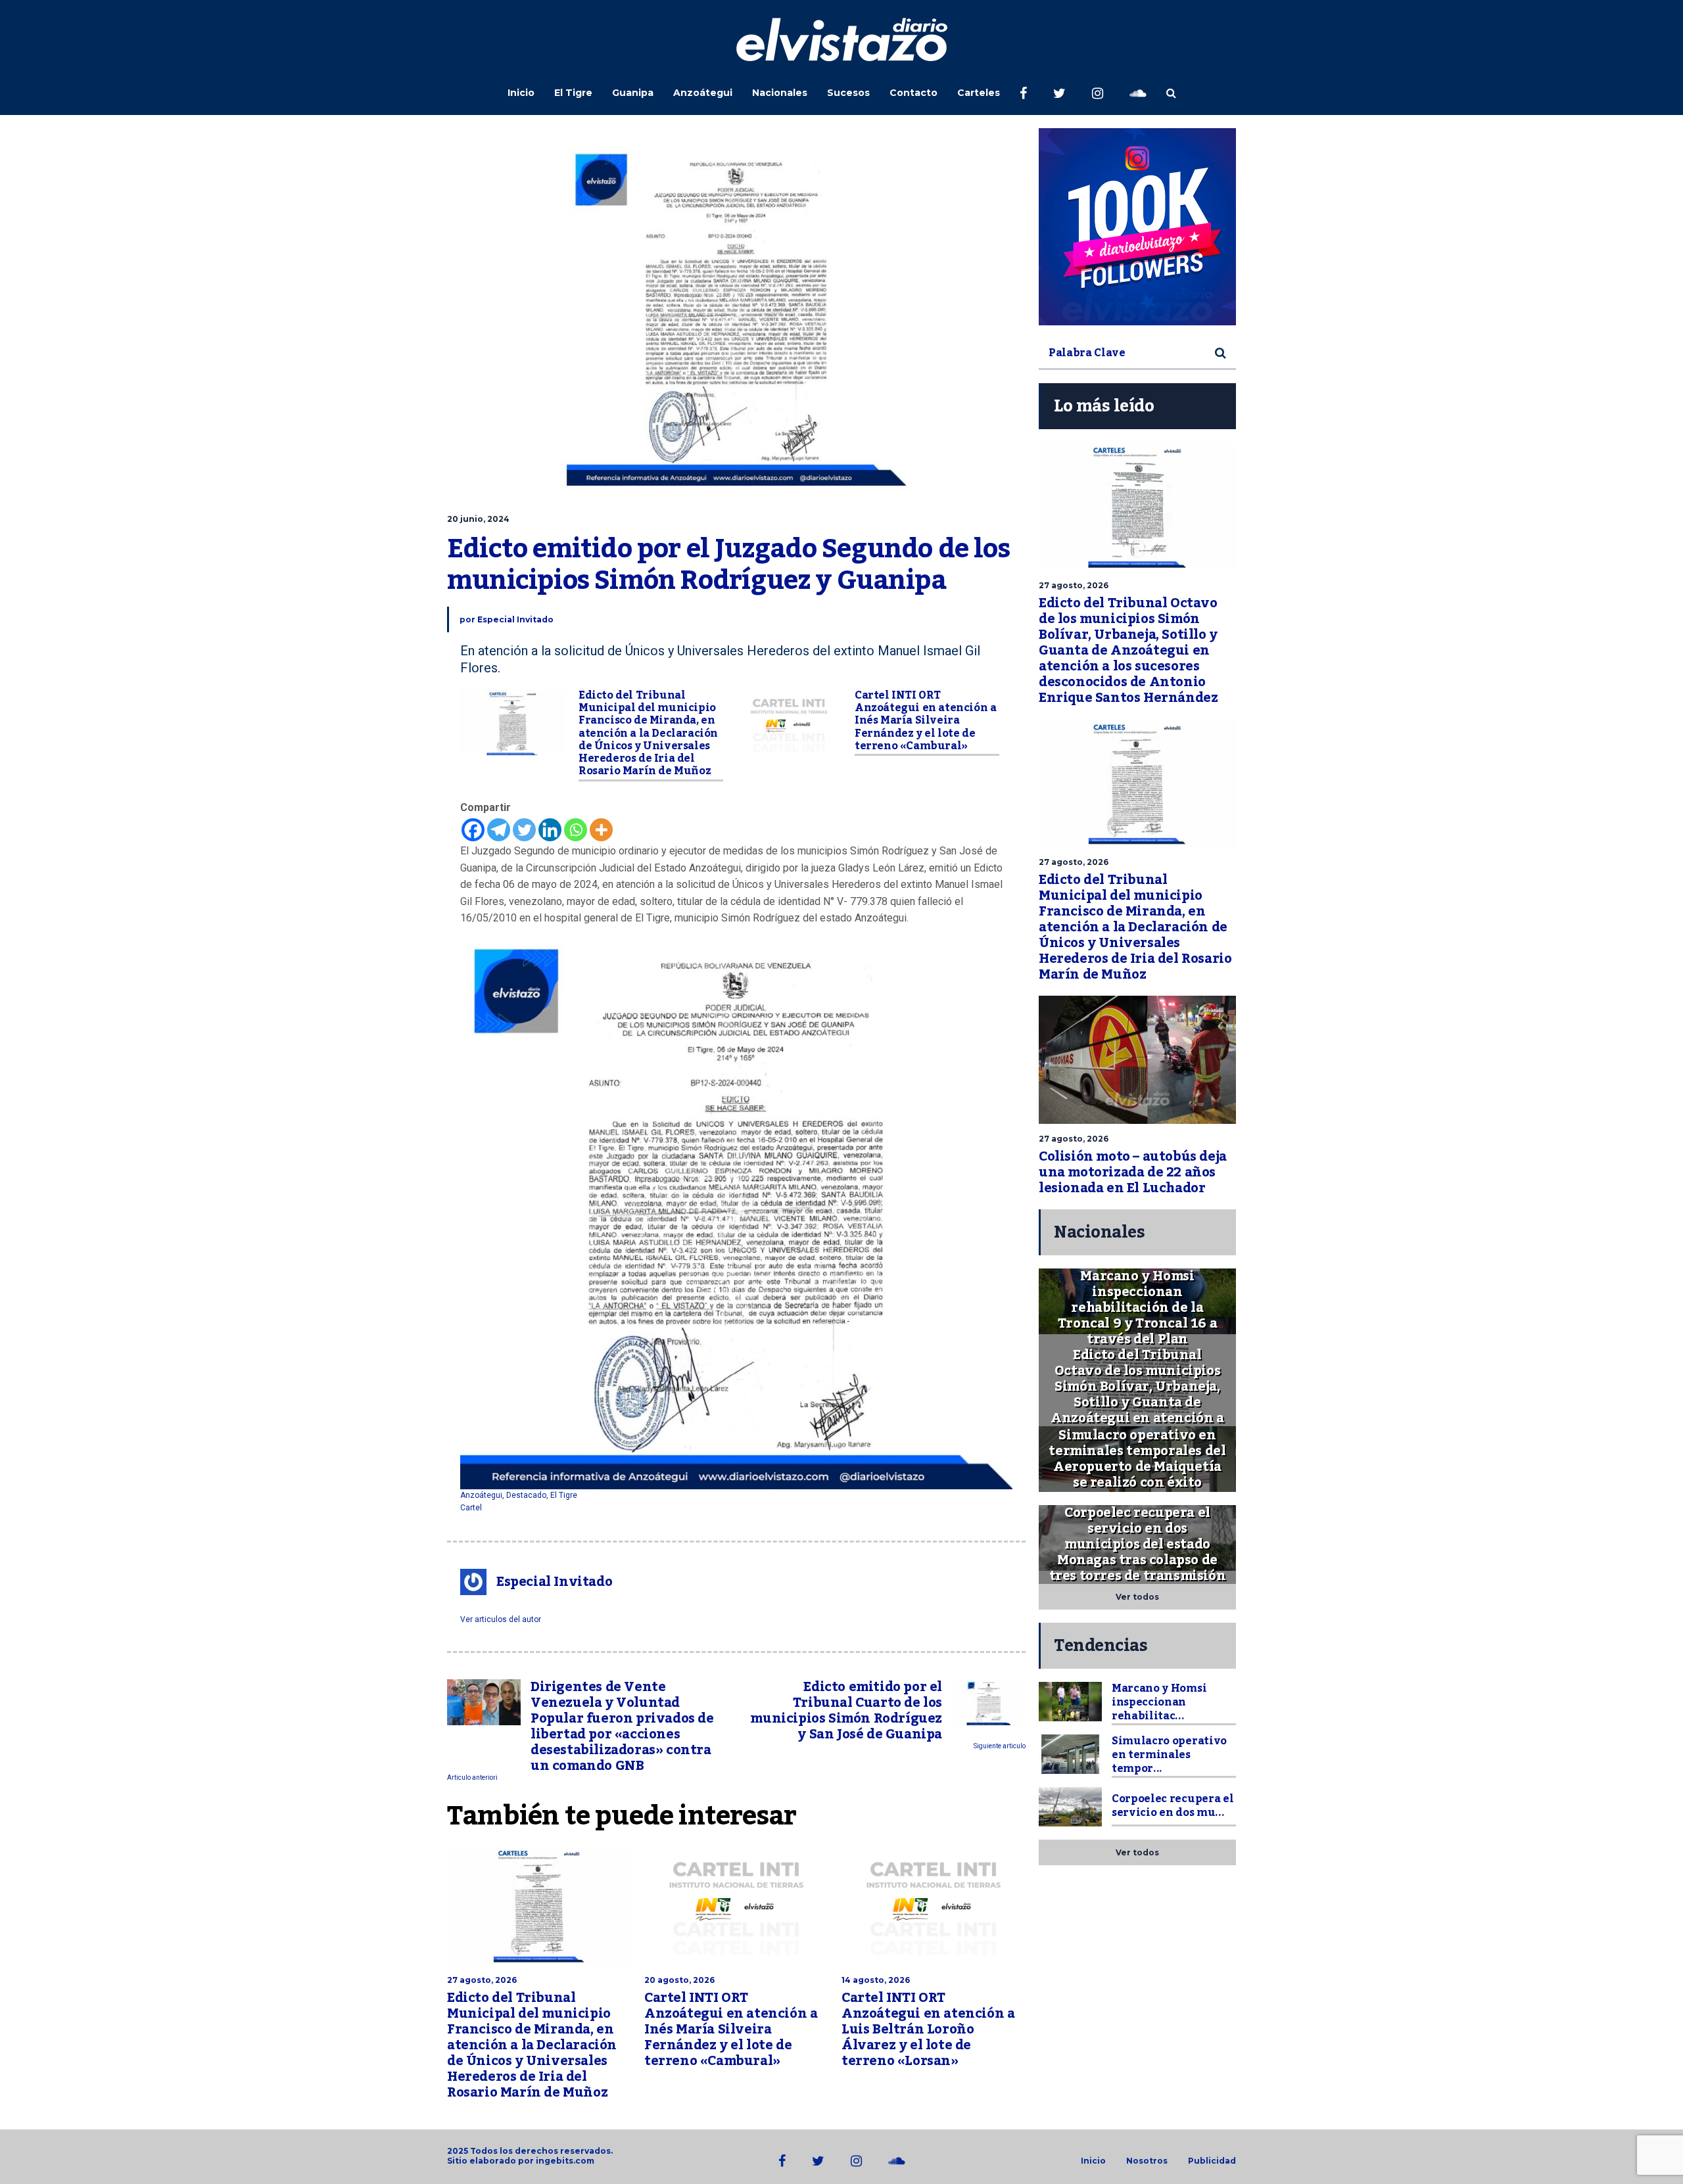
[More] (601, 830)
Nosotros (1147, 2161)
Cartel (471, 1508)
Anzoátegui (703, 93)
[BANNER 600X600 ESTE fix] (1137, 227)
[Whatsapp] (576, 830)
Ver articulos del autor (501, 1619)
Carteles (979, 93)
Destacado (526, 1495)
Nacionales (780, 93)
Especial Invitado (515, 619)
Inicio (521, 93)
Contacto (913, 93)
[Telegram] (499, 830)
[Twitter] (524, 830)
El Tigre (573, 93)
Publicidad (1212, 2161)
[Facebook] (473, 830)
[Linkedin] (550, 830)
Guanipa (633, 93)
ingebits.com (565, 2161)
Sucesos (848, 93)
